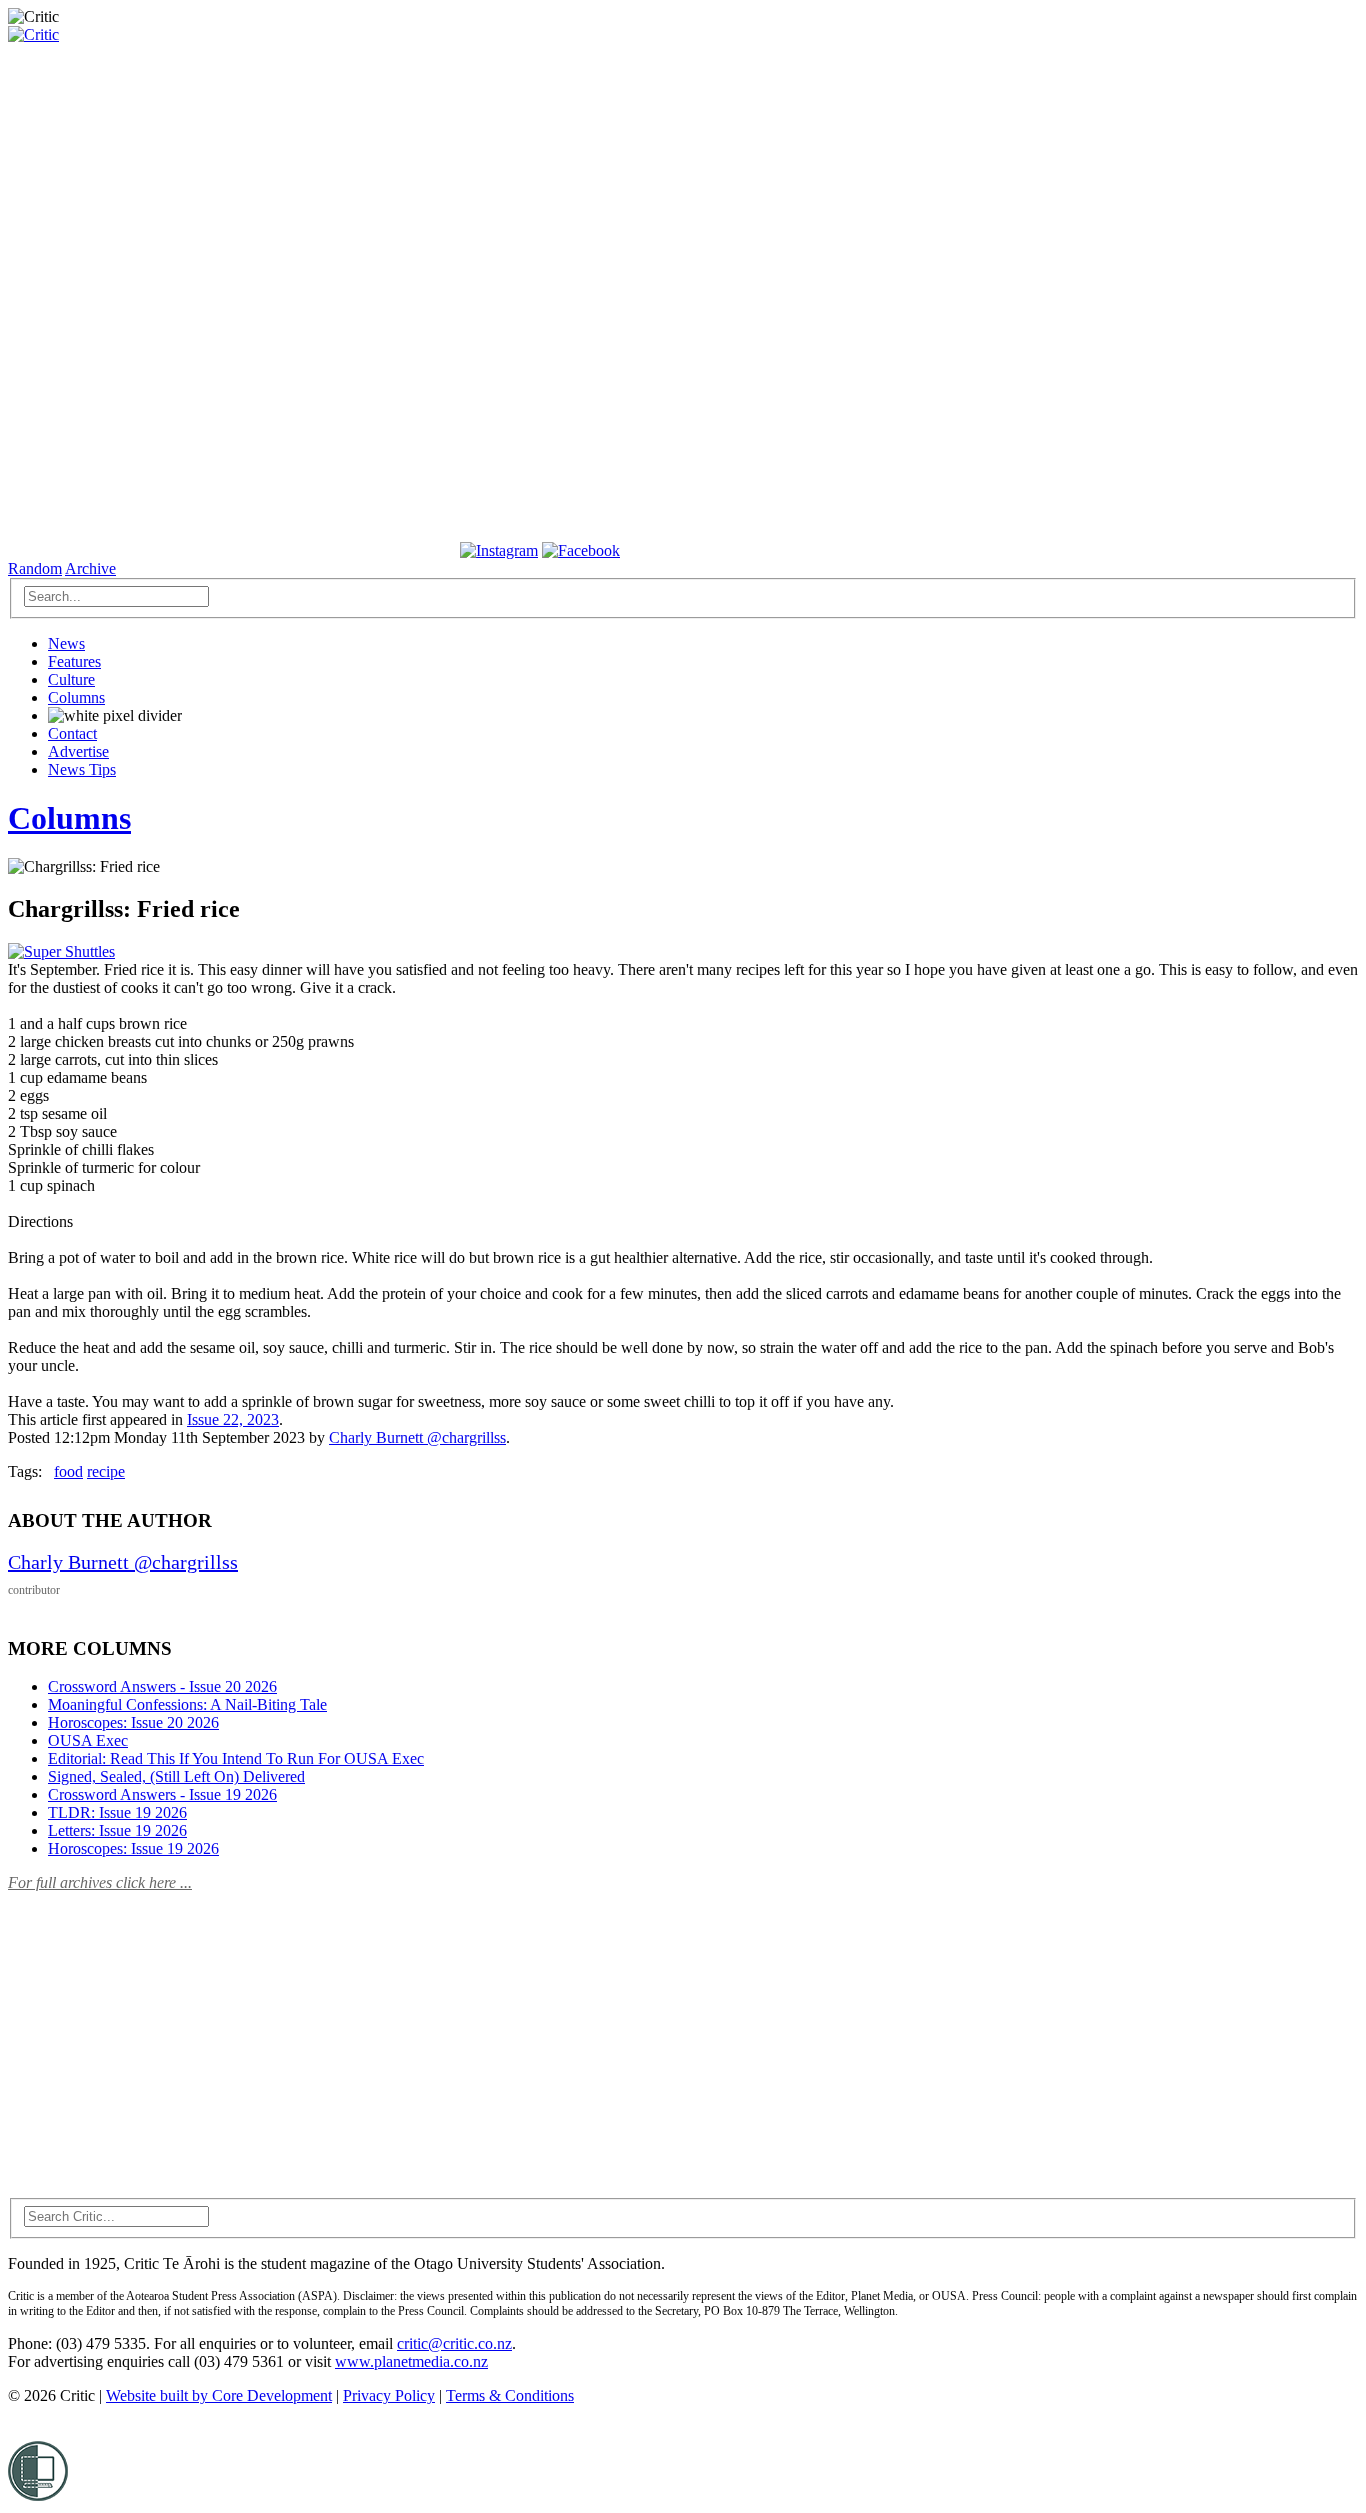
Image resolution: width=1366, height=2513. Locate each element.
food (68, 1471)
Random (35, 568)
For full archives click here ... (100, 1882)
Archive (90, 568)
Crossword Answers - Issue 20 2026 (162, 1686)
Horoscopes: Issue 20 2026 (133, 1722)
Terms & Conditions (510, 2395)
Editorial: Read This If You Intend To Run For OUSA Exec (236, 1758)
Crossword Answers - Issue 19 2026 (162, 1794)
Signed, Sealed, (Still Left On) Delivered (176, 1776)
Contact (72, 733)
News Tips (82, 769)
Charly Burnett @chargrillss (417, 1437)
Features (74, 661)
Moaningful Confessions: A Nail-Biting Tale (187, 1704)
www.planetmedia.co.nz (411, 2361)
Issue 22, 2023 (233, 1419)
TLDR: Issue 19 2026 (117, 1812)
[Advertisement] (158, 2033)
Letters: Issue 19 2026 (117, 1830)
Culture (71, 679)
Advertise (78, 751)
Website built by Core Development (219, 2395)
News (66, 643)
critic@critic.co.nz (454, 2343)
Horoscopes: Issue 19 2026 (133, 1848)
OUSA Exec (88, 1740)
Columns (76, 697)
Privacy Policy (389, 2395)
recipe (106, 1471)
